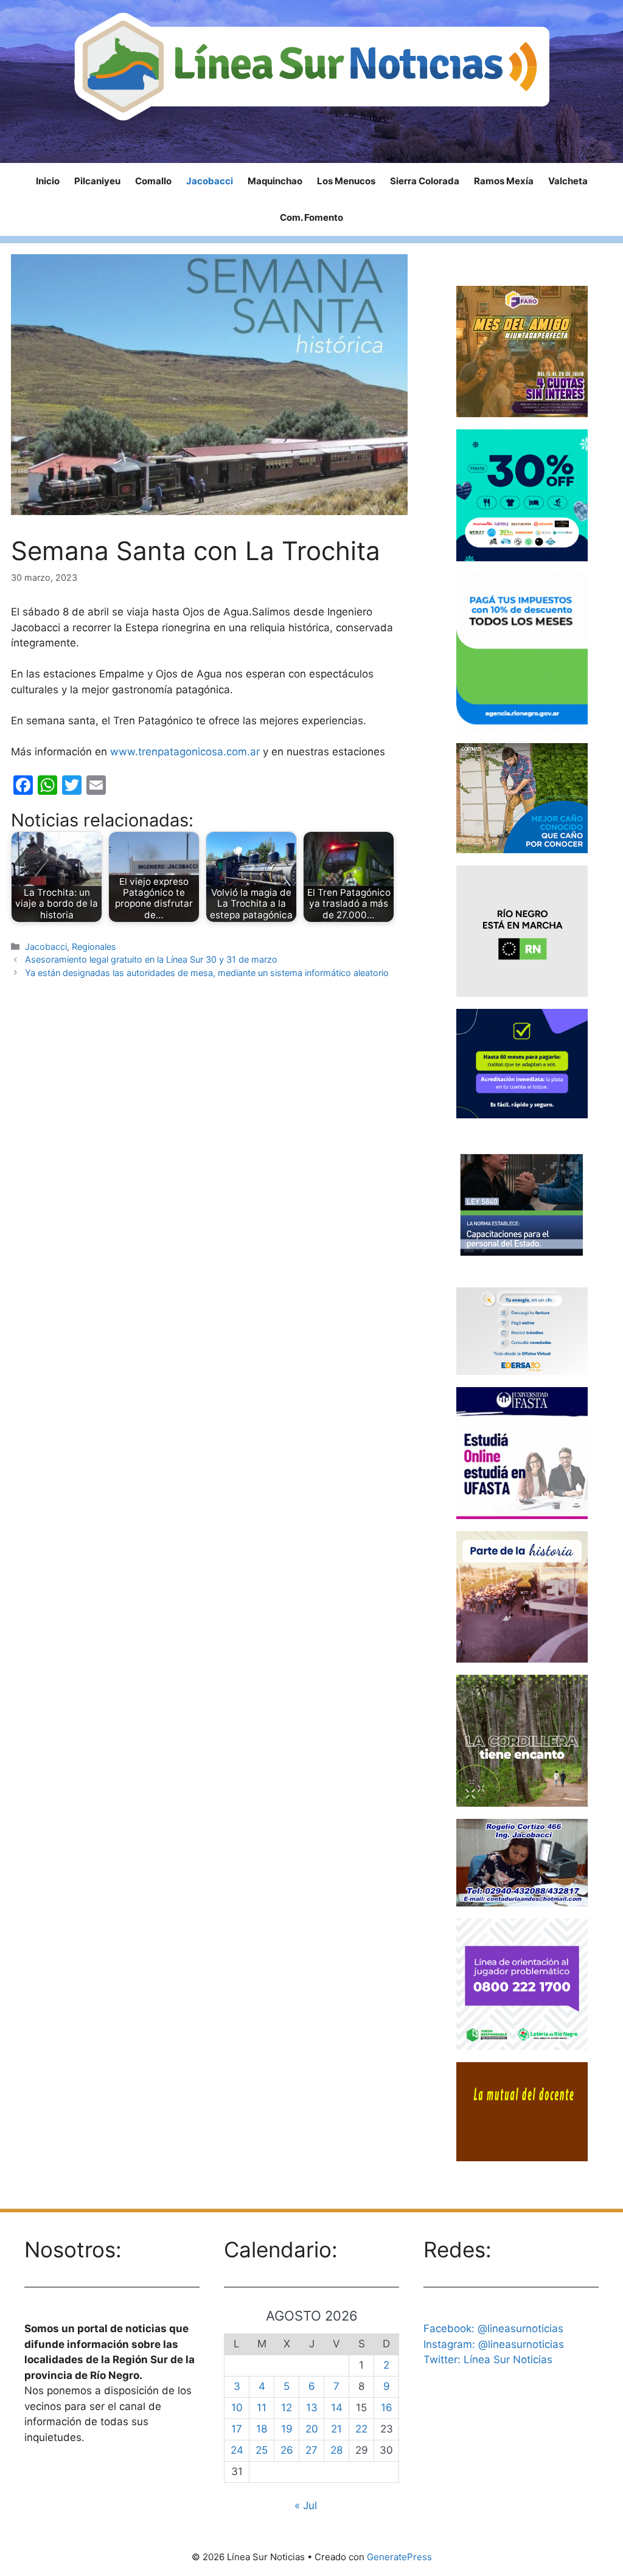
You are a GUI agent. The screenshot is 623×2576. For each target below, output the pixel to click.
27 (311, 2450)
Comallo (153, 181)
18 (262, 2429)
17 (237, 2429)
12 (287, 2408)
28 (336, 2450)
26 (287, 2450)
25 (262, 2450)
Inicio (48, 181)
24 (237, 2450)
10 (237, 2408)
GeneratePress (399, 2557)
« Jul (306, 2505)
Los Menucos (346, 181)
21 (336, 2429)
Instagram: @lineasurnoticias (494, 2344)
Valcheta (568, 181)
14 (337, 2408)
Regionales (94, 947)
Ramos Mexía (504, 181)
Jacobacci (210, 181)
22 (361, 2429)
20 (312, 2429)
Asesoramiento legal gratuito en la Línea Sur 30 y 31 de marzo (151, 959)
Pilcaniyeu (97, 181)
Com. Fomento (311, 217)
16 (387, 2408)
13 (312, 2408)
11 (262, 2408)
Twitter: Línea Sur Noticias (488, 2360)
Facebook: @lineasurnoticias (493, 2328)
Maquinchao (275, 181)
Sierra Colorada (425, 181)
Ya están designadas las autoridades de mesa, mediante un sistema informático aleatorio (207, 973)
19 (287, 2429)
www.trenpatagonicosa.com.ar (185, 752)
